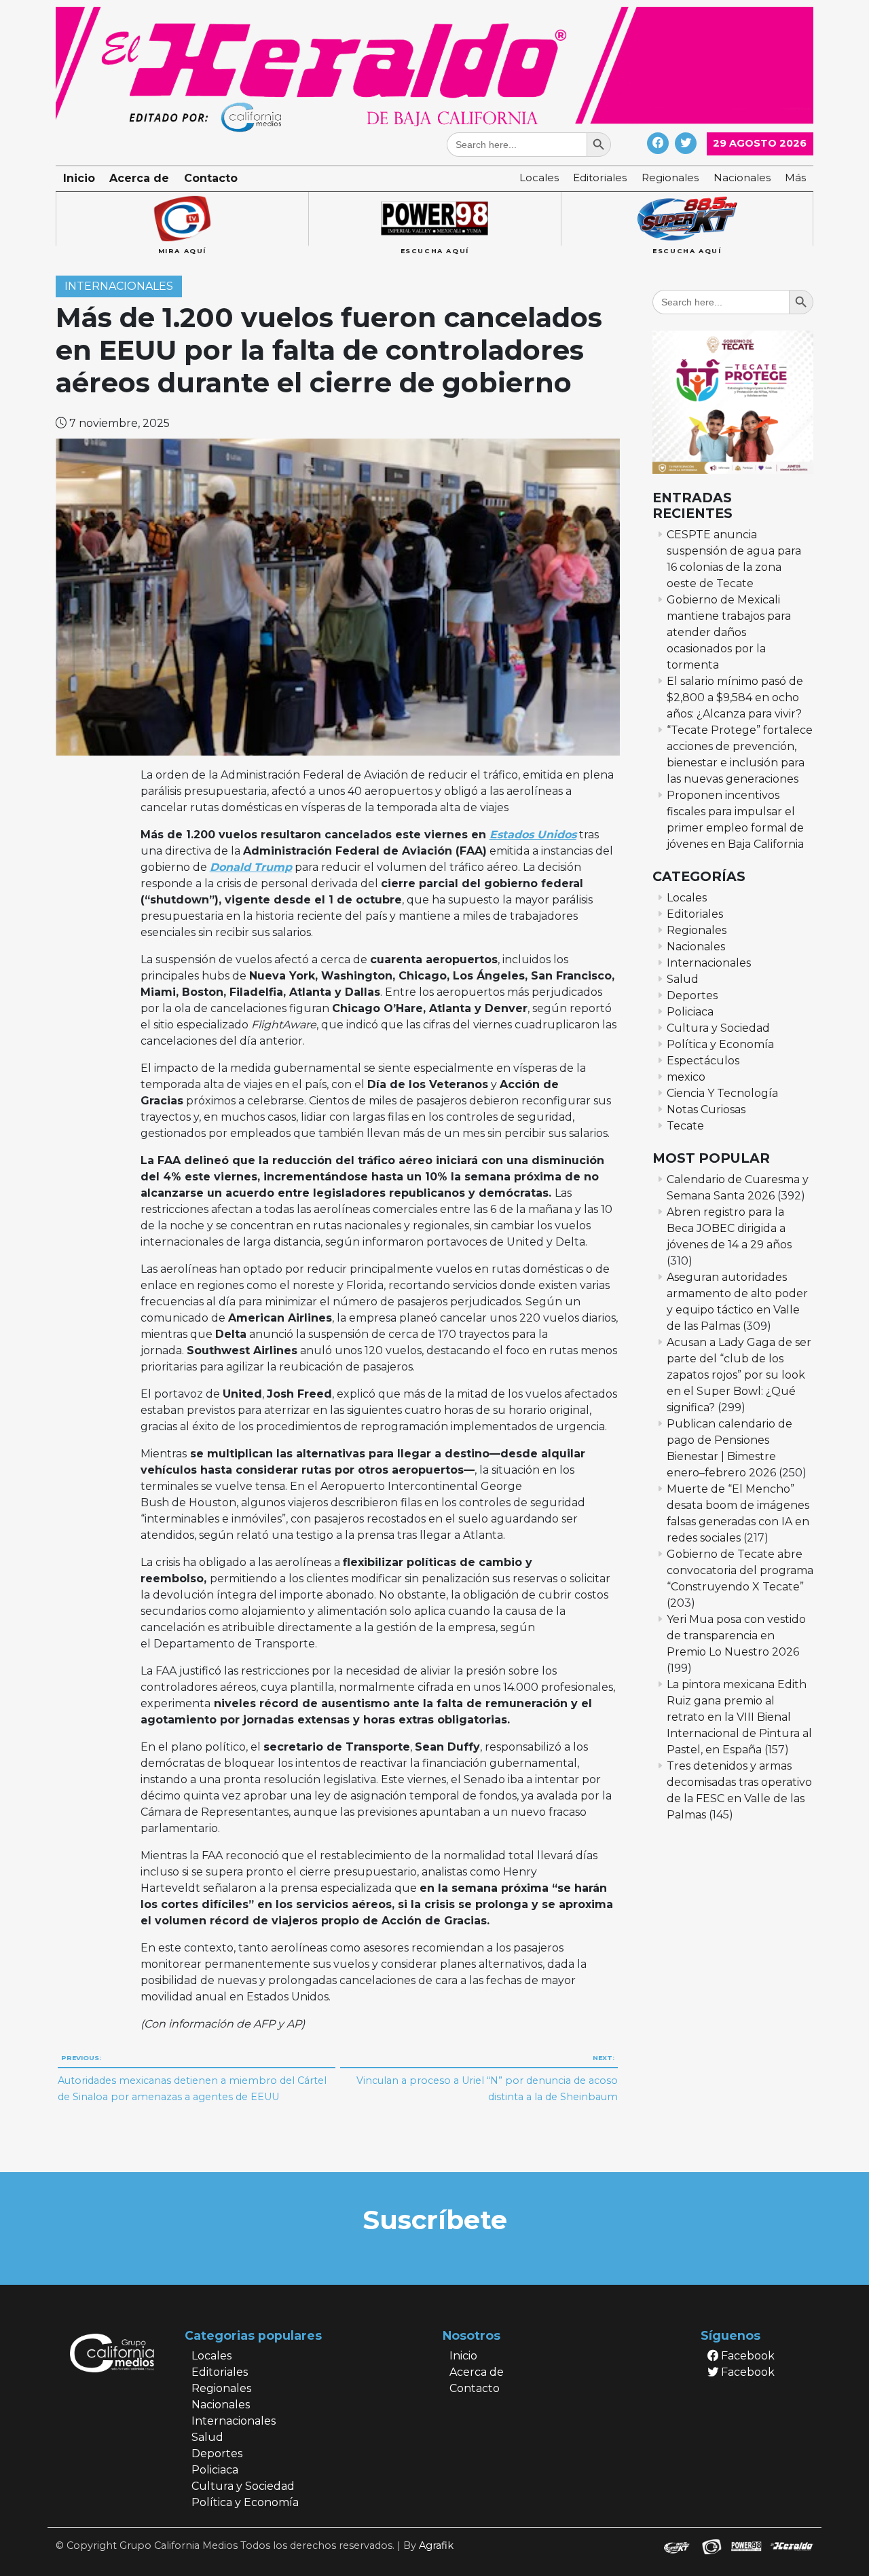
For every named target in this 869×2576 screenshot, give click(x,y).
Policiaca (690, 1012)
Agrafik (436, 2545)
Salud (683, 979)
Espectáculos (703, 1061)
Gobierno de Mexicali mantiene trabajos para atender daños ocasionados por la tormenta (729, 632)
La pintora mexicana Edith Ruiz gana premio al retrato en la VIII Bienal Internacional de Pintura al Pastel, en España (739, 1717)
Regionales (670, 178)
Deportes (692, 995)
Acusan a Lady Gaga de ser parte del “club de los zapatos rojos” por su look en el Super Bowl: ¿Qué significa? (739, 1375)
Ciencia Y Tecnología (722, 1093)
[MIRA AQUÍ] (182, 219)
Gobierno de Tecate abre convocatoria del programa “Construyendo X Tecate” (740, 1570)
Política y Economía (720, 1044)
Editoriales (600, 178)
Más (795, 178)
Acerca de (139, 178)
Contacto (211, 178)
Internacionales (119, 287)
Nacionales (742, 178)
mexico (686, 1077)
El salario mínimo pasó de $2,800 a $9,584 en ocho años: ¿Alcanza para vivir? (735, 697)
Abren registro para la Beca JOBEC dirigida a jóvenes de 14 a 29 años (729, 1228)
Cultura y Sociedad (718, 1028)
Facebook (746, 2356)
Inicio (79, 178)
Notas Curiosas (706, 1109)
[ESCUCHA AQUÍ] (434, 219)
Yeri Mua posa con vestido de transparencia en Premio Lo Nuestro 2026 (736, 1636)
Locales (539, 178)
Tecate (685, 1126)
